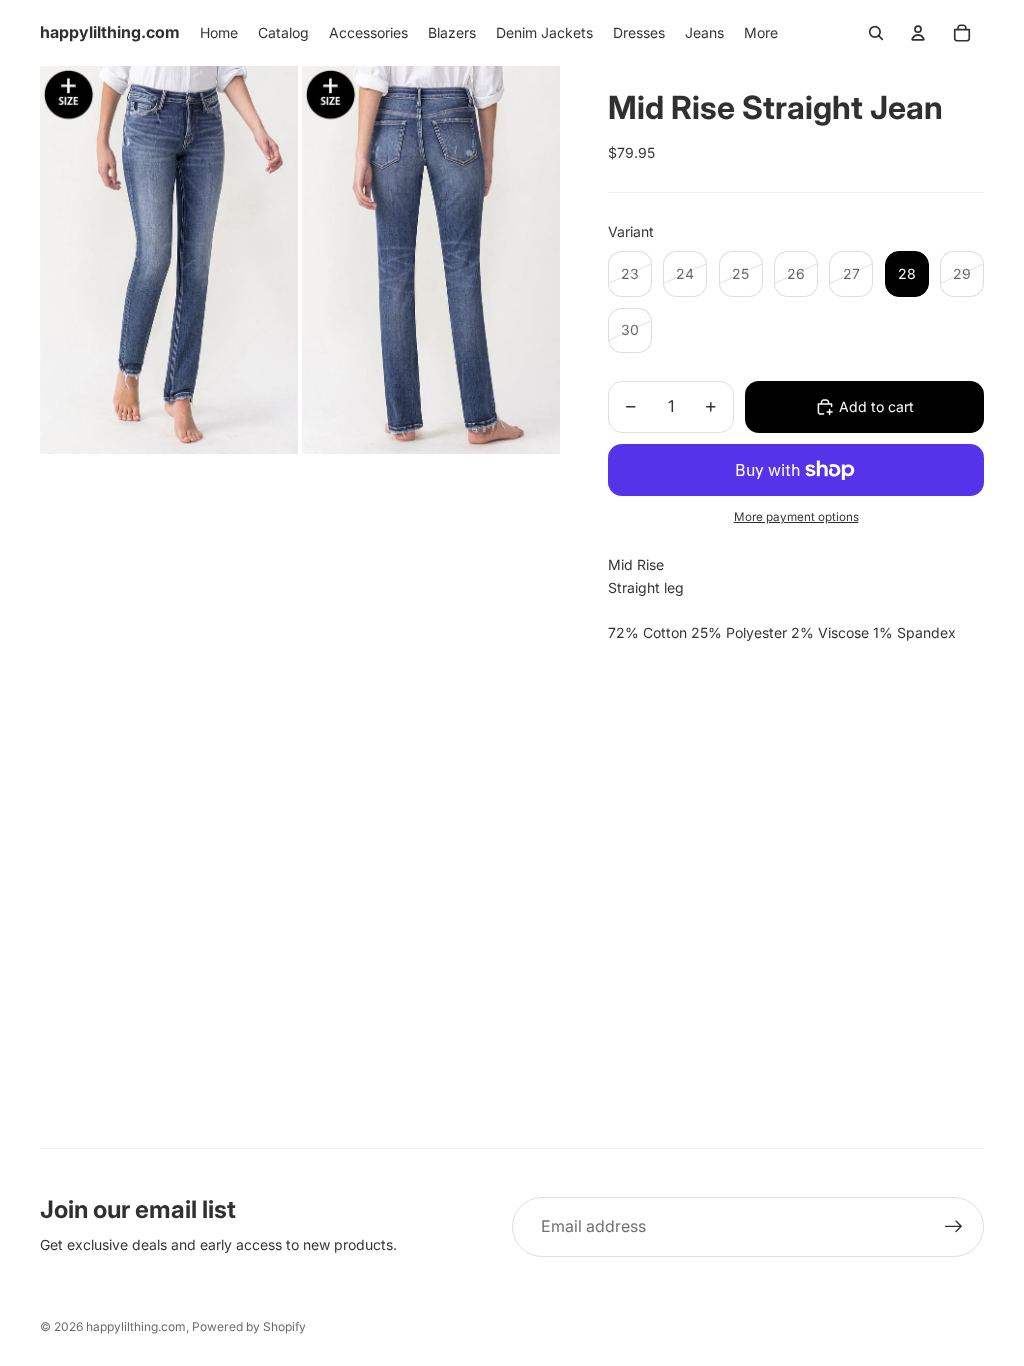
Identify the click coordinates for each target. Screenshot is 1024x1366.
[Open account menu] (918, 33)
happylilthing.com (136, 1326)
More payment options (796, 517)
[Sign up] (954, 1227)
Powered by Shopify (249, 1326)
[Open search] (876, 33)
